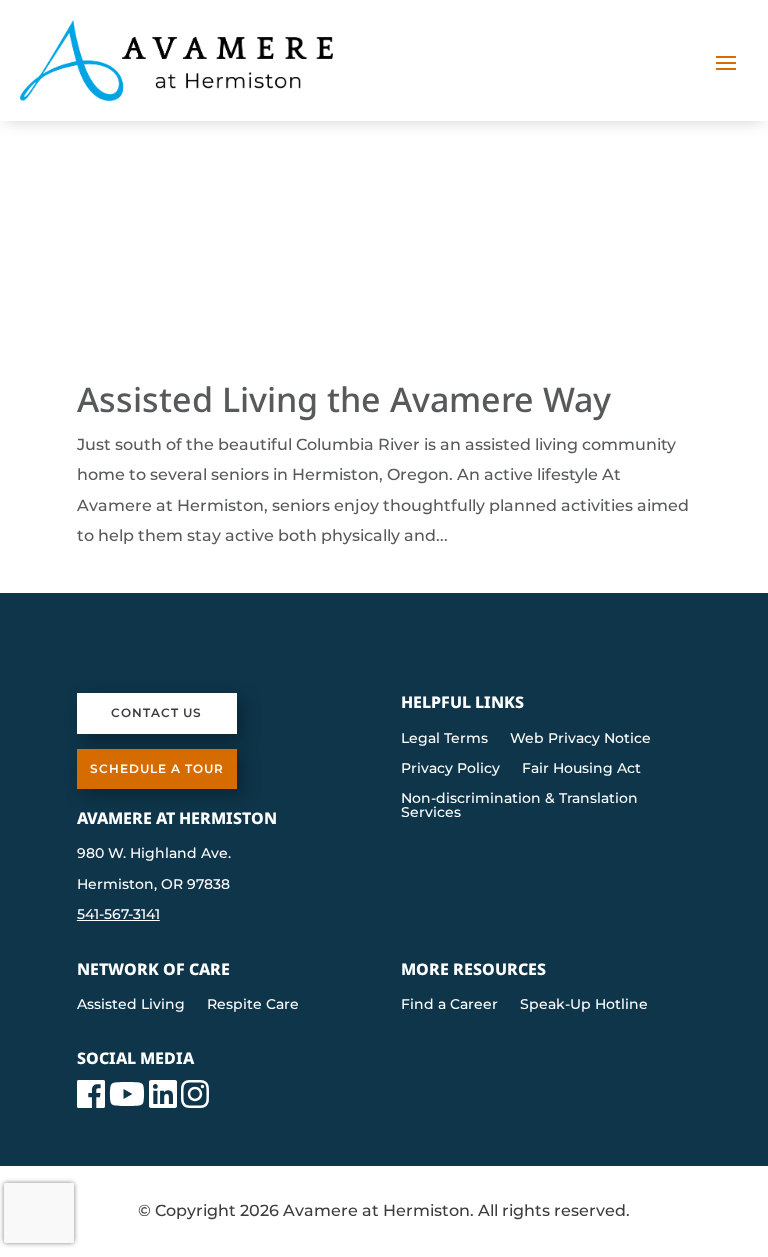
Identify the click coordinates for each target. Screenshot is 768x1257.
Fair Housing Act (581, 769)
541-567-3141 (118, 914)
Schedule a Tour (157, 768)
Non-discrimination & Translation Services (519, 806)
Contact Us (156, 712)
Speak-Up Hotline (584, 1005)
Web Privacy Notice (580, 739)
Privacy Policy (450, 769)
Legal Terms (444, 739)
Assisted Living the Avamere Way (344, 399)
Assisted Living (131, 1005)
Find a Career (449, 1005)
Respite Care (253, 1005)
